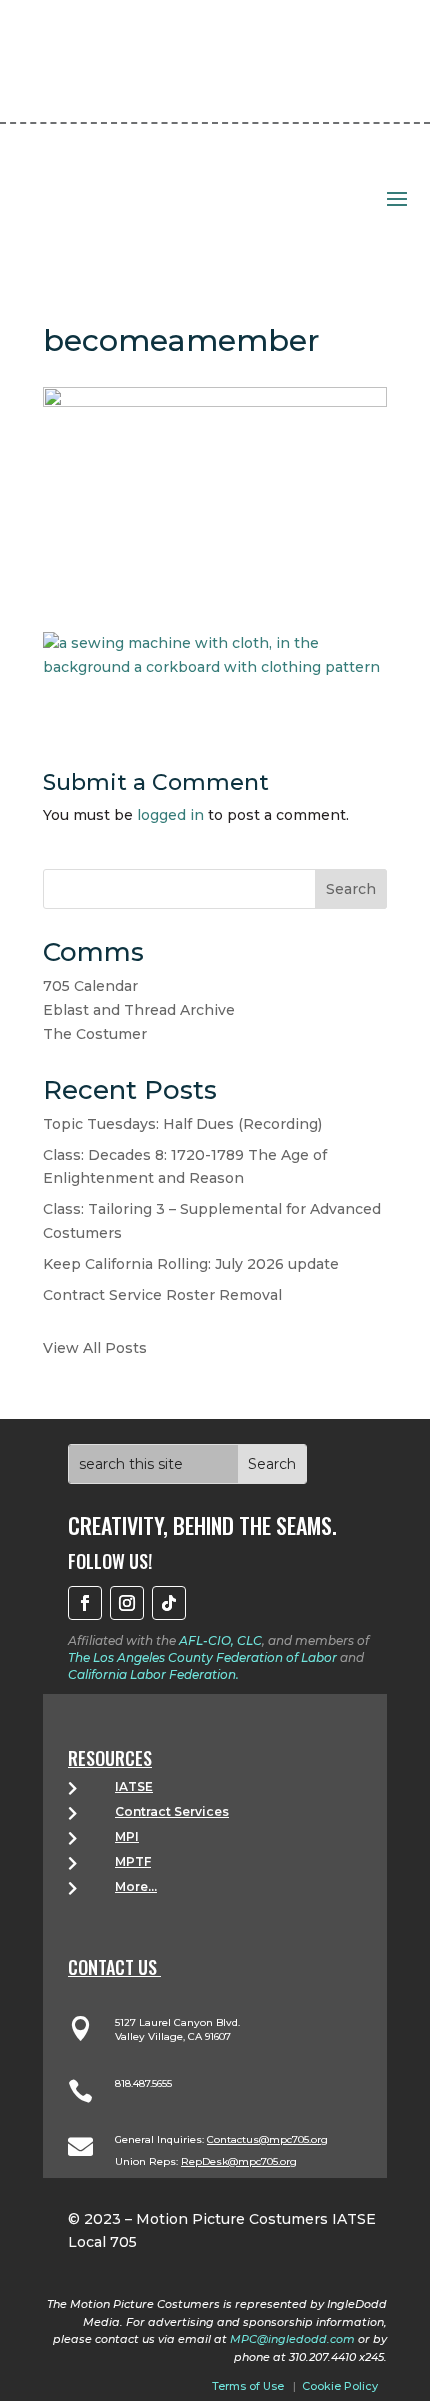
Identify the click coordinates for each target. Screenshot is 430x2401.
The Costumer (95, 1034)
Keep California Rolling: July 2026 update (191, 1264)
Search (351, 889)
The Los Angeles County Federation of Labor (202, 1657)
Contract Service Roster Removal (162, 1295)
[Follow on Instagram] (127, 1603)
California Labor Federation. (153, 1674)
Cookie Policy (340, 2386)
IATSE (134, 1786)
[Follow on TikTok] (169, 1603)
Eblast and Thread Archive (139, 1010)
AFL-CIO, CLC (220, 1640)
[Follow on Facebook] (85, 1603)
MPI (127, 1836)
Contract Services (172, 1811)
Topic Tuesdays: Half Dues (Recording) (182, 1124)
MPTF (133, 1861)
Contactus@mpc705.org (267, 2139)
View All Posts (95, 1348)
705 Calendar (90, 986)
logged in (170, 815)
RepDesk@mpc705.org (239, 2161)
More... (136, 1886)
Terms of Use (248, 2386)
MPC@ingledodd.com (292, 2339)
